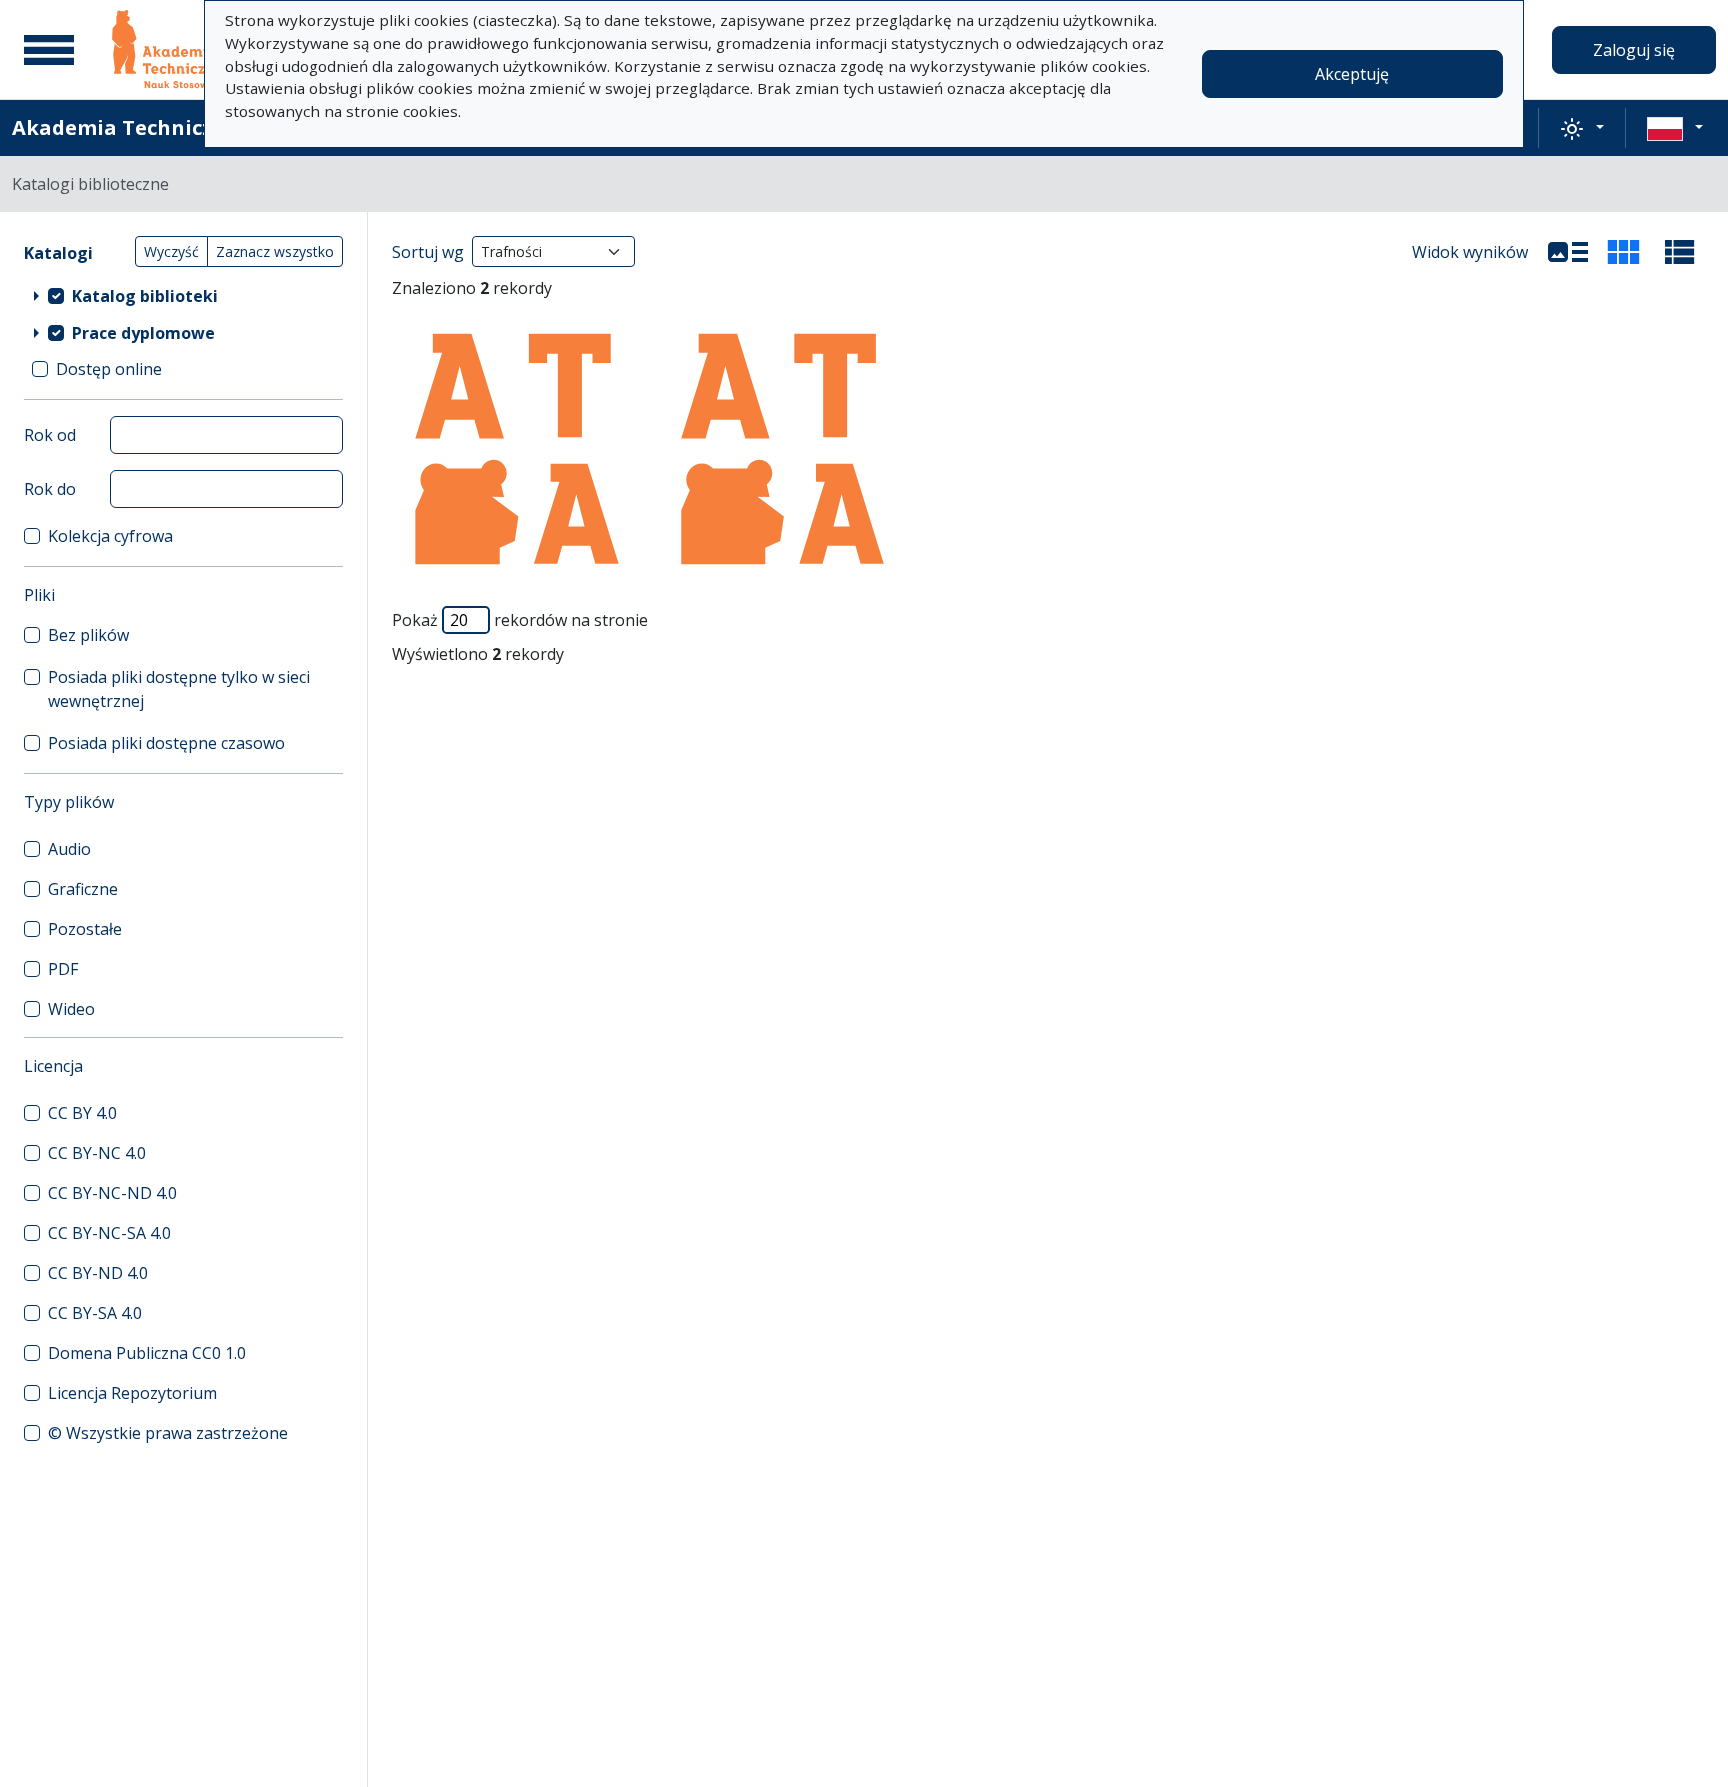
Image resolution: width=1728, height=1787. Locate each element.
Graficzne (83, 889)
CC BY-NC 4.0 (97, 1153)
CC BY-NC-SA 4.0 (109, 1233)
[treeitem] (183, 295)
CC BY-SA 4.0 (95, 1313)
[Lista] (1568, 252)
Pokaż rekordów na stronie (520, 620)
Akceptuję (1352, 74)
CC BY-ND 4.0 (98, 1273)
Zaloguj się (1634, 50)
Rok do (50, 489)
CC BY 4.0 (82, 1113)
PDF (63, 969)
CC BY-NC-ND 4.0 (112, 1193)
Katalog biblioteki (145, 296)
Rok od (50, 435)
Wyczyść (171, 251)
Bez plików (88, 635)
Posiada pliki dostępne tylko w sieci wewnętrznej (179, 689)
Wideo (71, 1009)
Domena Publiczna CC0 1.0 (147, 1353)
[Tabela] (1680, 252)
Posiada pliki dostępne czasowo (166, 743)
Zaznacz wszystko (275, 251)
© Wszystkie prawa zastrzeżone (168, 1433)
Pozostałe (85, 929)
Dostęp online (109, 369)
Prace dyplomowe (143, 333)
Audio (69, 849)
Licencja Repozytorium (132, 1393)
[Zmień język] (1675, 128)
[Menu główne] (49, 50)
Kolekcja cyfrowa (110, 536)
